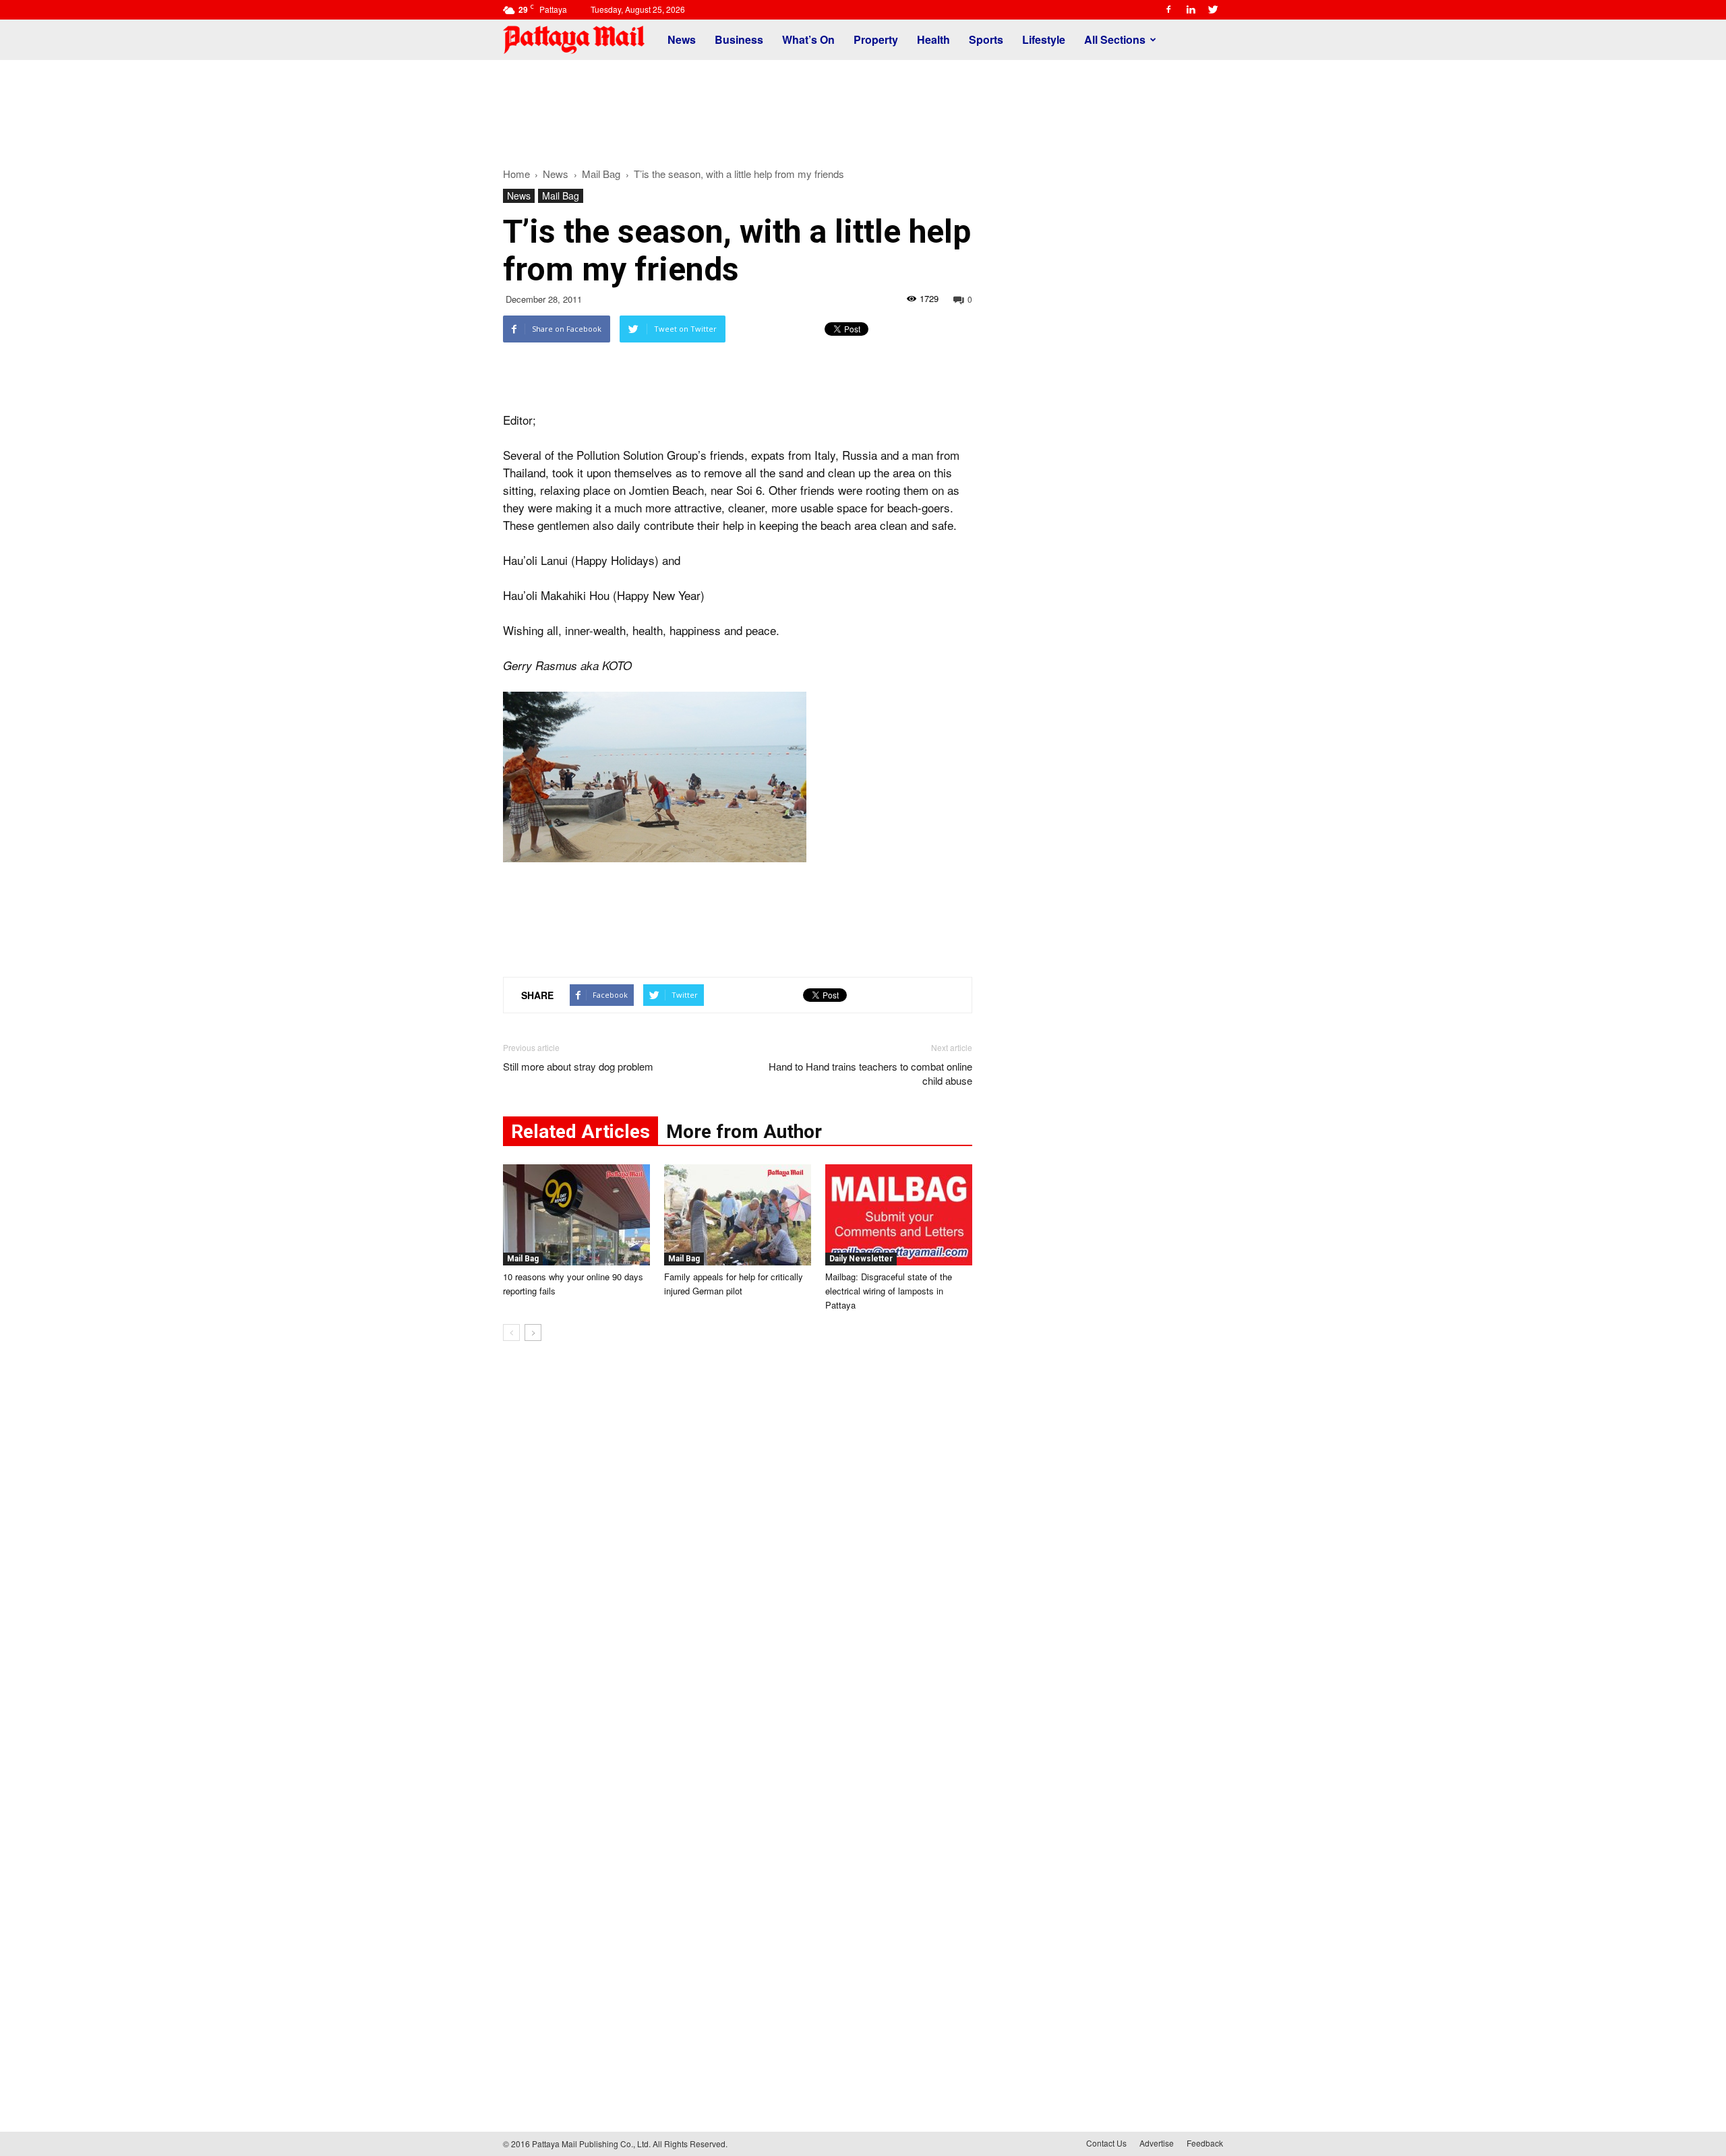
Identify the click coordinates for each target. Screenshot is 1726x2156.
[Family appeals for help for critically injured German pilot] (738, 1215)
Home (516, 174)
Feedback (1205, 2143)
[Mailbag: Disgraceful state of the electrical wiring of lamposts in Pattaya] (899, 1215)
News (682, 39)
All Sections (1115, 39)
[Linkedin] (1191, 9)
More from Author (744, 1132)
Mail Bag (561, 196)
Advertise (1157, 2143)
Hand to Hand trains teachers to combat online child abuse (870, 1073)
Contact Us (1106, 2143)
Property (876, 39)
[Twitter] (1213, 9)
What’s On (808, 39)
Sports (986, 39)
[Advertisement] (863, 107)
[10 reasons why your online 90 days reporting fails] (576, 1215)
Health (933, 39)
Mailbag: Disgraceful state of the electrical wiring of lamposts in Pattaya (889, 1291)
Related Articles (581, 1132)
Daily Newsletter (861, 1259)
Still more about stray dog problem (578, 1066)
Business (739, 39)
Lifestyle (1044, 39)
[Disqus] (738, 1556)
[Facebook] (1168, 9)
